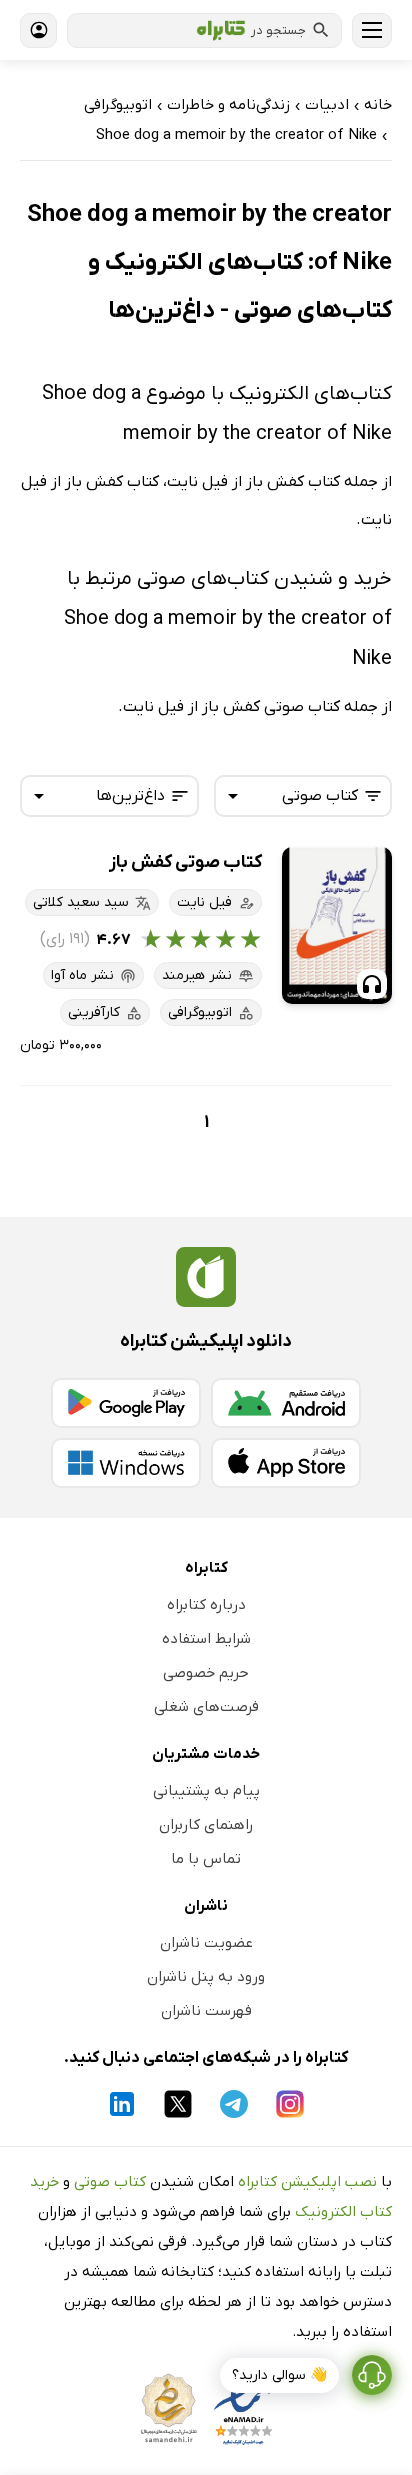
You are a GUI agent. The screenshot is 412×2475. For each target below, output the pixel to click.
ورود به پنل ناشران (206, 1977)
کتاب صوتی (110, 2182)
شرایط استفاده (206, 1639)
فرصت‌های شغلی (206, 1707)
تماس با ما (206, 1859)
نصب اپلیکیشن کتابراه (307, 2182)
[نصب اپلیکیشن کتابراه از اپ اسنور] (286, 1463)
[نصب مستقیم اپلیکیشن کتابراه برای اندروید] (286, 1403)
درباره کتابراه (206, 1605)
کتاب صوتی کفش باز (185, 862)
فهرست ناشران (206, 2011)
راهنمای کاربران (206, 1825)
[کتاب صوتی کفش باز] (337, 925)
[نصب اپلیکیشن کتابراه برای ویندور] (126, 1463)
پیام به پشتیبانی (206, 1791)
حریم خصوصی (206, 1673)
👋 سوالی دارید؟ (279, 2375)
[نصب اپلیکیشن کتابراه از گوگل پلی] (126, 1403)
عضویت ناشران (206, 1943)
